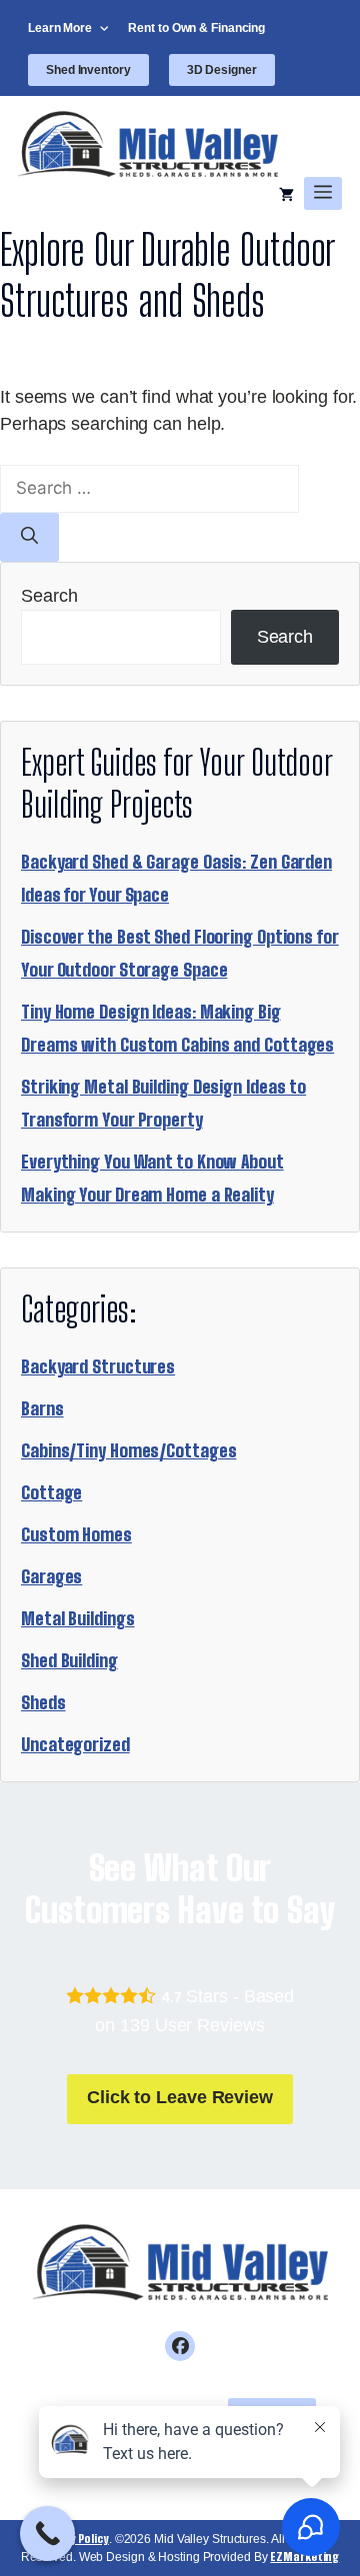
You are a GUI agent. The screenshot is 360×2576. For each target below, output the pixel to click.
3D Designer (222, 70)
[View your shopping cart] (286, 194)
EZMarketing (304, 2557)
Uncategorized (75, 1744)
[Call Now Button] (47, 2534)
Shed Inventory (88, 70)
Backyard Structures (98, 1366)
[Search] (29, 538)
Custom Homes (76, 1534)
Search (49, 596)
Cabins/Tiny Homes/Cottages (128, 1450)
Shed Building (69, 1660)
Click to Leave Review (180, 2097)
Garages (51, 1576)
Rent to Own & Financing (196, 28)
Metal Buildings (78, 1618)
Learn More (60, 28)
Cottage (51, 1492)
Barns (42, 1408)
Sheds (43, 1702)
